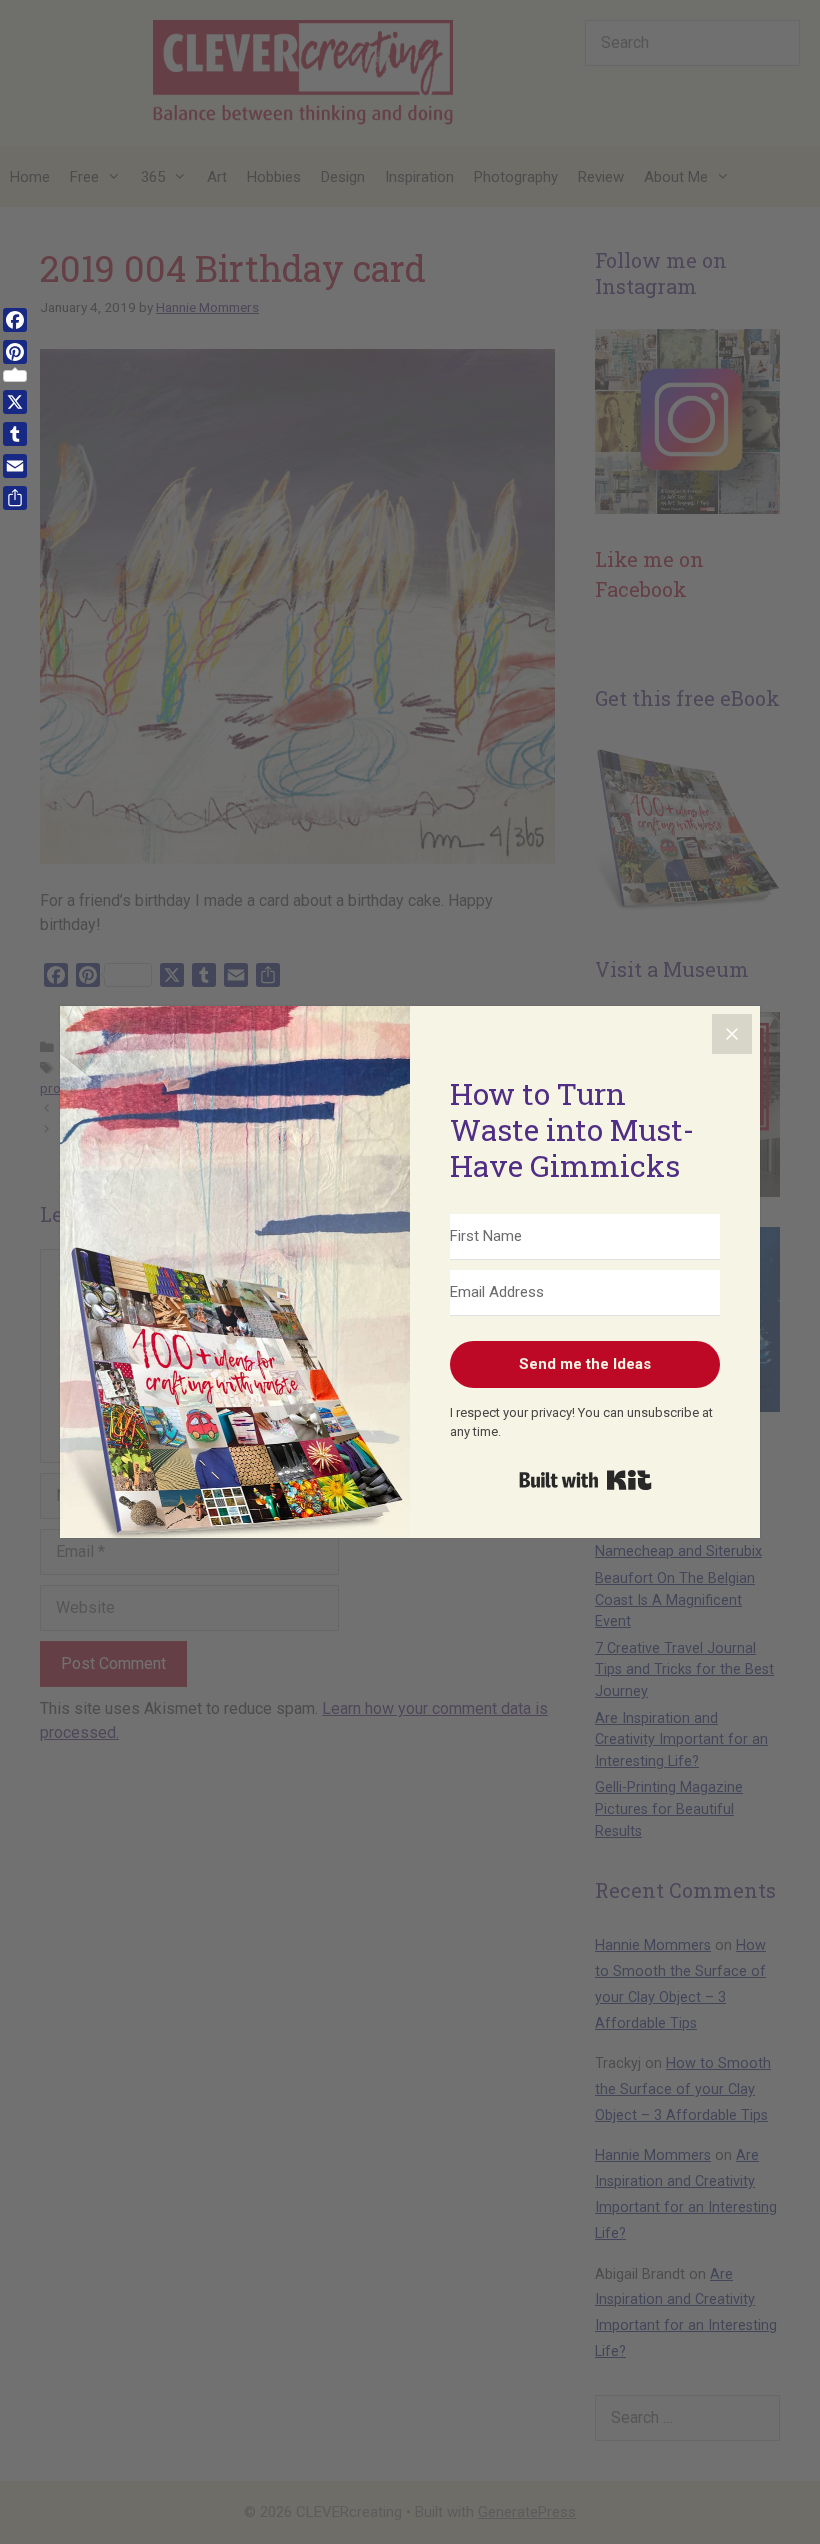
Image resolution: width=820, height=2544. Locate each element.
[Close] (732, 1034)
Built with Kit (585, 1480)
